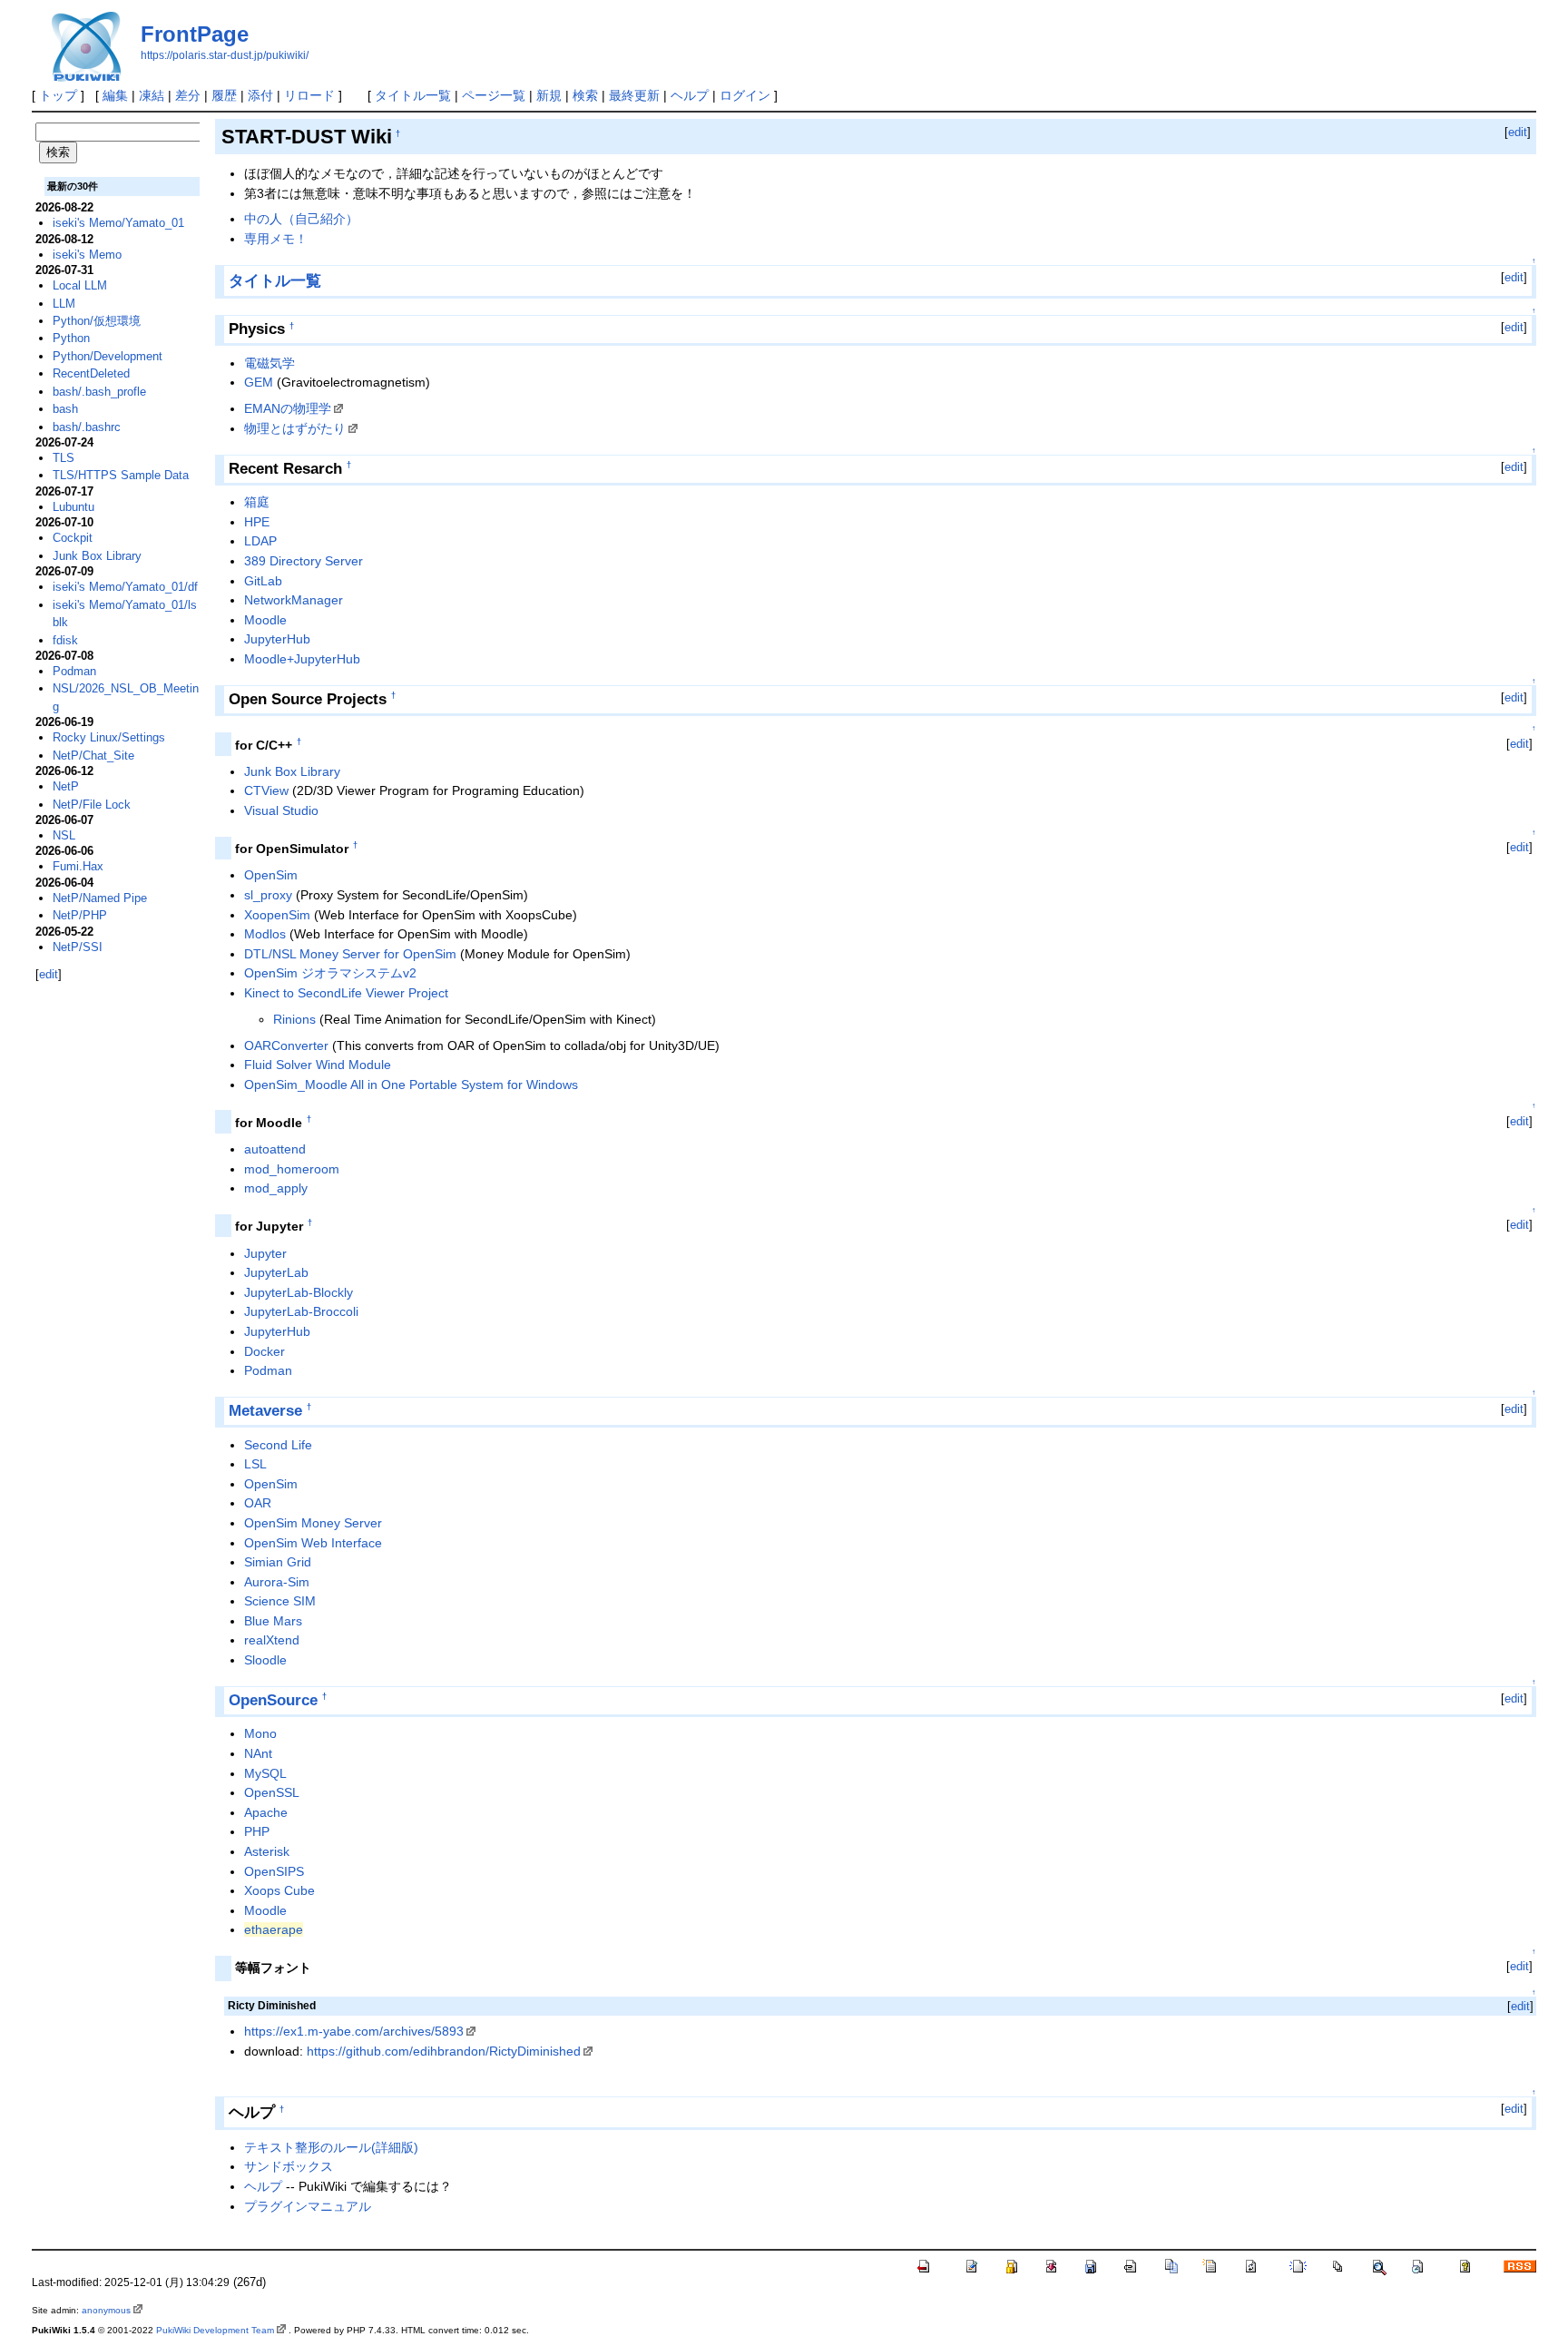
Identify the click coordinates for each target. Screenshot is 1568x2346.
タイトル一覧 (413, 95)
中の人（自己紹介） (301, 219)
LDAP (260, 541)
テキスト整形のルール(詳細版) (331, 2147)
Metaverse (265, 1411)
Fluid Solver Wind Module (318, 1065)
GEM (259, 382)
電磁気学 (269, 363)
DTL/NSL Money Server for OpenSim (350, 954)
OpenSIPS (274, 1871)
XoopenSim (277, 915)
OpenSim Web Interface (313, 1543)
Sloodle (265, 1660)
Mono (260, 1733)
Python (71, 338)
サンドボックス (289, 2166)
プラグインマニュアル (308, 2206)
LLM (64, 304)
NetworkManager (294, 600)
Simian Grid (278, 1562)
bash (65, 409)
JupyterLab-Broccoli (301, 1311)
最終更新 (634, 95)
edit (1518, 132)
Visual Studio (281, 810)
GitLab (263, 581)
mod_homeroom (292, 1169)
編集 (115, 95)
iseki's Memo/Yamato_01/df (125, 587)
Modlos (265, 934)
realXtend (272, 1640)
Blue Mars (273, 1621)
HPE (257, 522)
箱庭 (257, 502)
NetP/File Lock (92, 805)
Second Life (278, 1445)
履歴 (224, 95)
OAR (258, 1503)
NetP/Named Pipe (100, 898)
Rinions (294, 1019)
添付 (260, 95)
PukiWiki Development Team (215, 2330)
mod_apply (276, 1188)
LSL (255, 1464)
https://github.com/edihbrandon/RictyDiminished (444, 2051)
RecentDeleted (91, 373)
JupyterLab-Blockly (299, 1292)
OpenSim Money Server (313, 1523)
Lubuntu (73, 507)
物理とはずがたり (295, 428)
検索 (585, 95)
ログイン (745, 95)
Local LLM (80, 285)
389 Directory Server (304, 561)
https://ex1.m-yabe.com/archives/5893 (354, 2031)
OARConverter (286, 1045)
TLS (64, 458)
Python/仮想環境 (97, 321)
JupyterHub (277, 639)
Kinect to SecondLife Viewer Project (346, 993)
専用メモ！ (276, 239)
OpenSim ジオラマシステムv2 (330, 973)
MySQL (265, 1773)
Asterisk (267, 1851)
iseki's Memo (87, 255)
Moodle (265, 620)
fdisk (65, 640)
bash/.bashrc (87, 427)
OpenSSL (272, 1792)
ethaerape (274, 1929)
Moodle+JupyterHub (302, 659)
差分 (188, 95)
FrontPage (195, 34)
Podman (268, 1370)
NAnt (258, 1753)
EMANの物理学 (288, 408)
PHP (257, 1831)
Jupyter (265, 1253)
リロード (309, 95)
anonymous (106, 2310)
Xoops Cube (279, 1890)
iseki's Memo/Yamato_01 (118, 223)
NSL (64, 835)
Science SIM (280, 1601)
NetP (66, 786)
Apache (266, 1812)
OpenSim (271, 875)
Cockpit (73, 538)
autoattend (275, 1149)
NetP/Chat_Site (93, 756)
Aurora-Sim (277, 1582)
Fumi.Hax (78, 866)
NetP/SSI (78, 947)
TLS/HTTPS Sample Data (121, 475)
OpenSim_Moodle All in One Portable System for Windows (411, 1085)
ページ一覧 (494, 95)
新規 (549, 95)
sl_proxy (268, 895)
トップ (58, 95)
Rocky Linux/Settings (109, 737)
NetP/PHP (80, 915)
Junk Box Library (292, 771)
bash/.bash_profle (99, 392)
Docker (265, 1351)
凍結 (152, 95)
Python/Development (108, 356)
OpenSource (273, 1700)
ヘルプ (690, 95)
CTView (266, 790)
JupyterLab (276, 1272)
